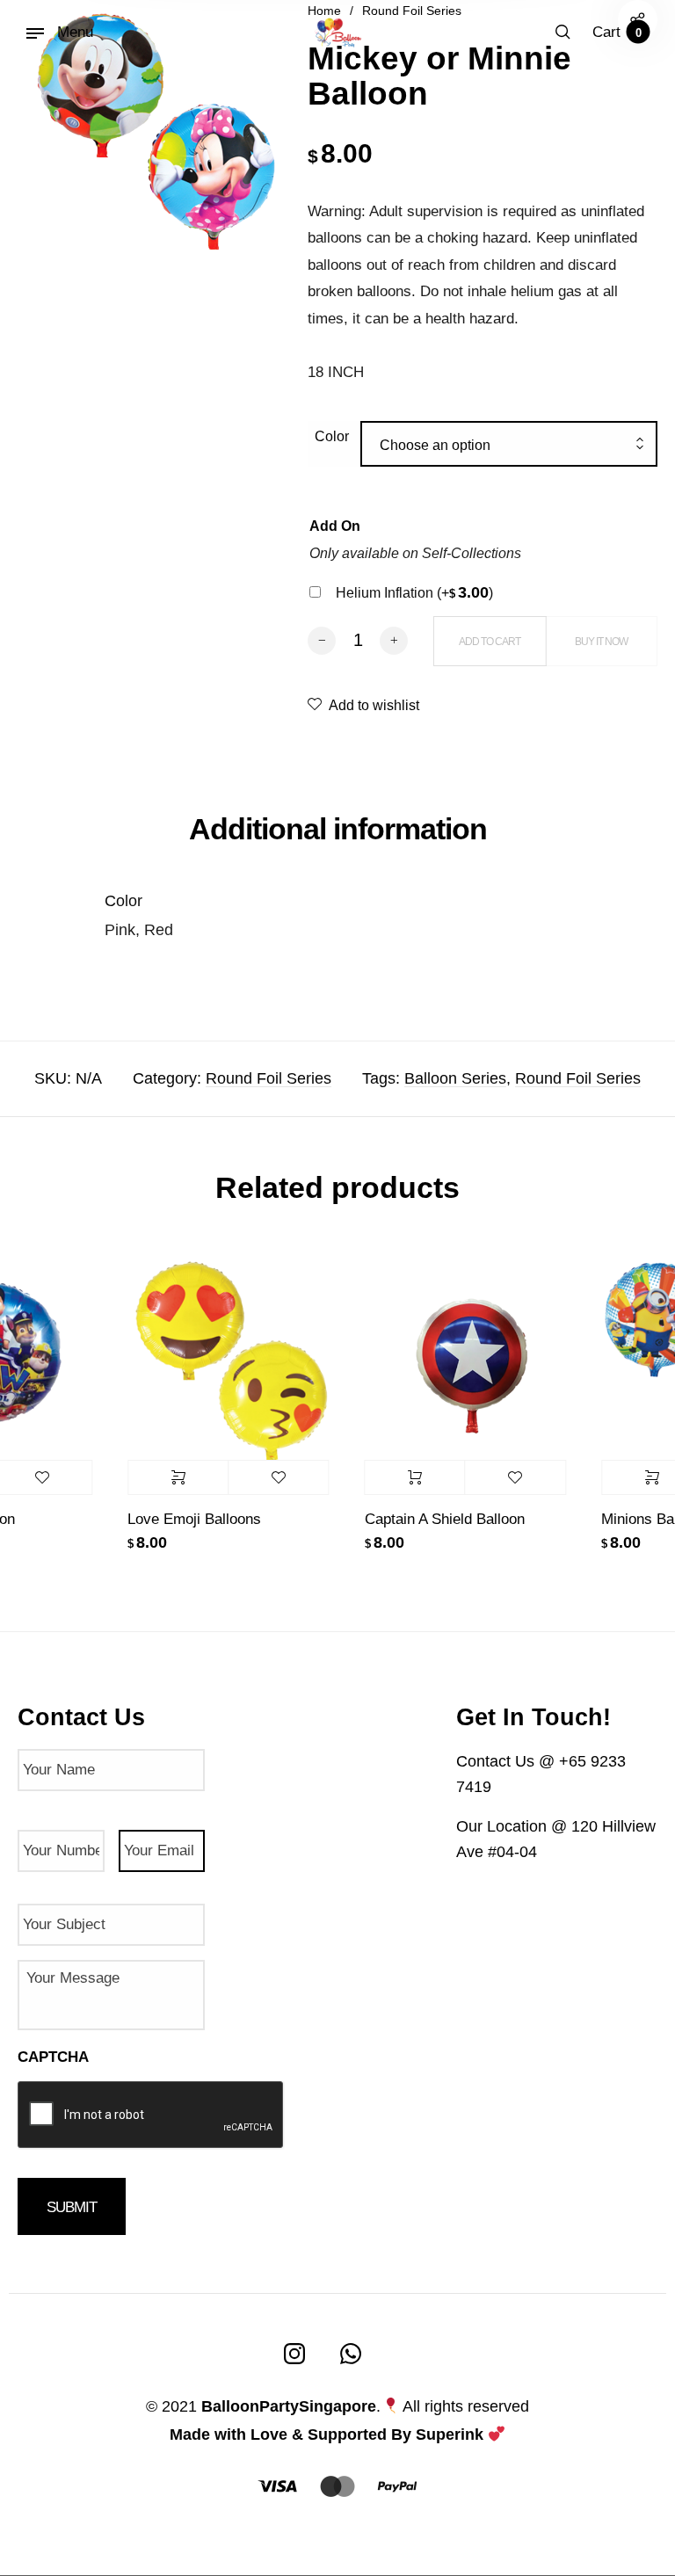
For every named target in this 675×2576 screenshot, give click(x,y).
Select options (166, 1477)
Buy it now (601, 642)
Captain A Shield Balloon (432, 1519)
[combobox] (509, 446)
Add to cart (403, 1477)
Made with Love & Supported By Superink (327, 2435)
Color (332, 436)
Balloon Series (455, 1078)
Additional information (338, 829)
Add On (335, 526)
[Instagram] (294, 2354)
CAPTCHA (53, 2057)
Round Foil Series (269, 1078)
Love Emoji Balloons (182, 1519)
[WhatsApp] (351, 2354)
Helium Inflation (414, 593)
